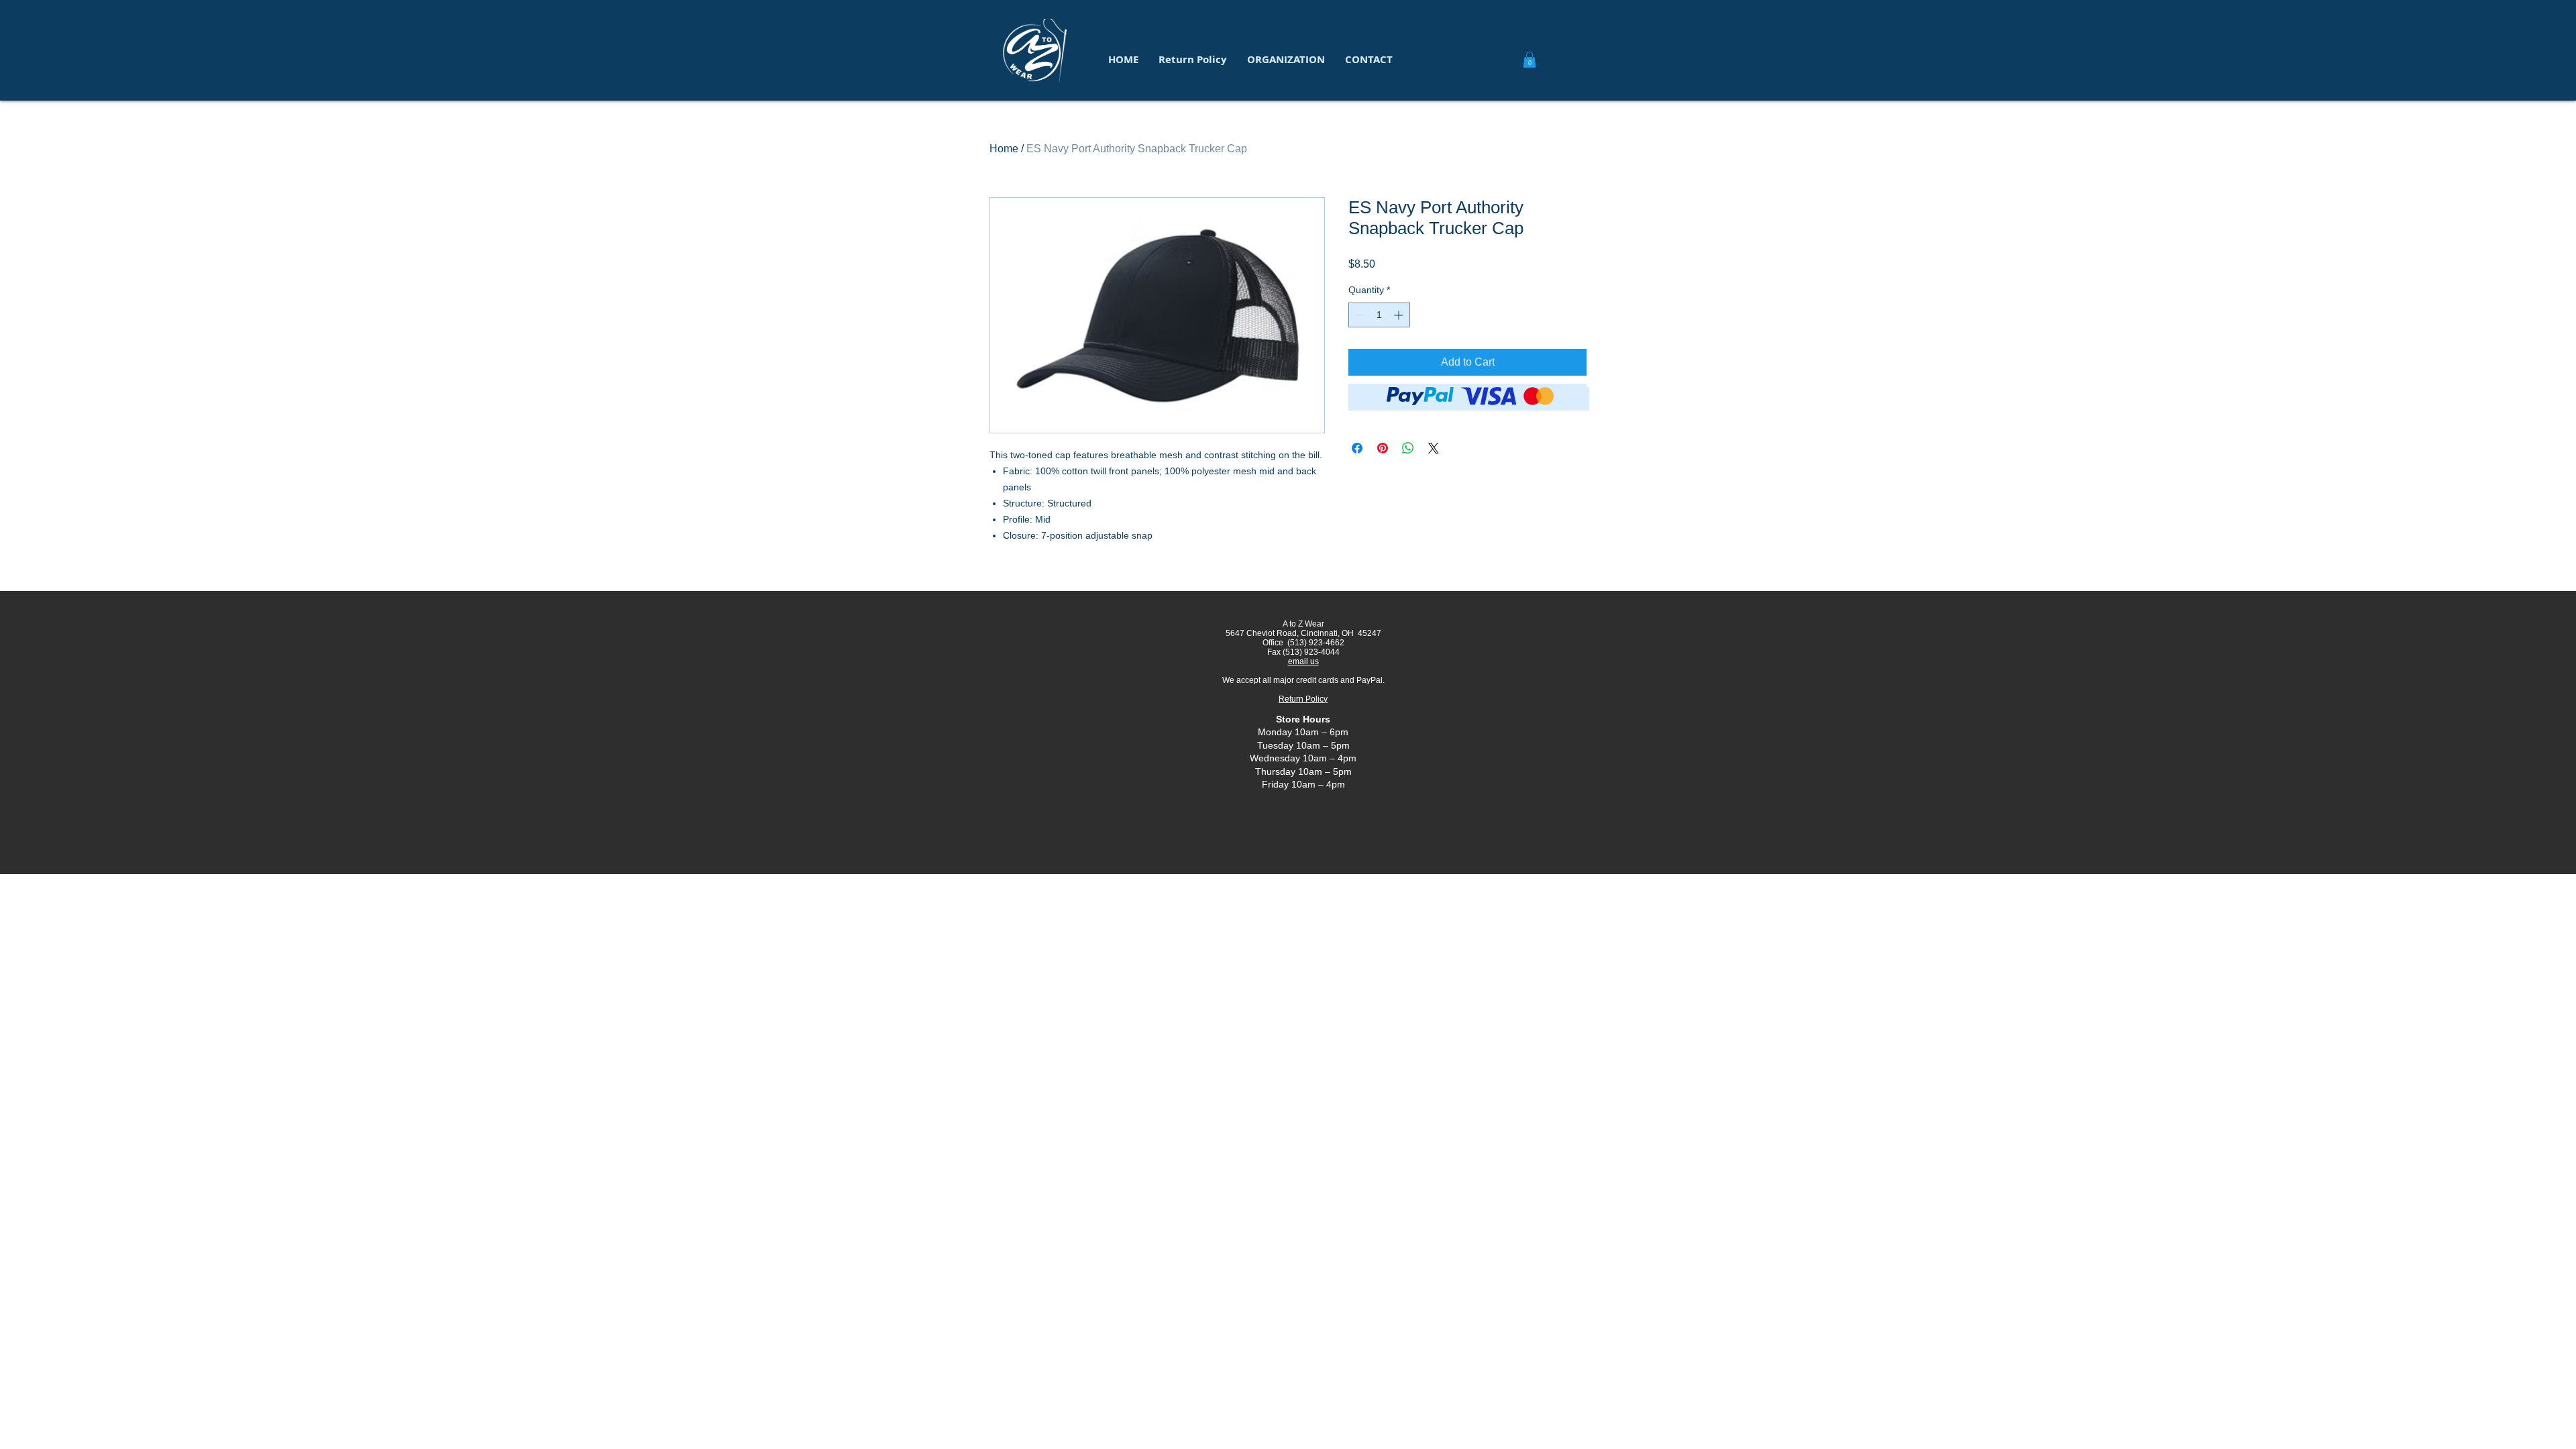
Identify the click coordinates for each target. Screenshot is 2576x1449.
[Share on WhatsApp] (1408, 448)
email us (1303, 661)
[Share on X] (1434, 448)
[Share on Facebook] (1357, 448)
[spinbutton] (1379, 315)
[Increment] (1400, 315)
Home (1004, 149)
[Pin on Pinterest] (1383, 448)
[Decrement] (1359, 315)
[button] (1286, 60)
